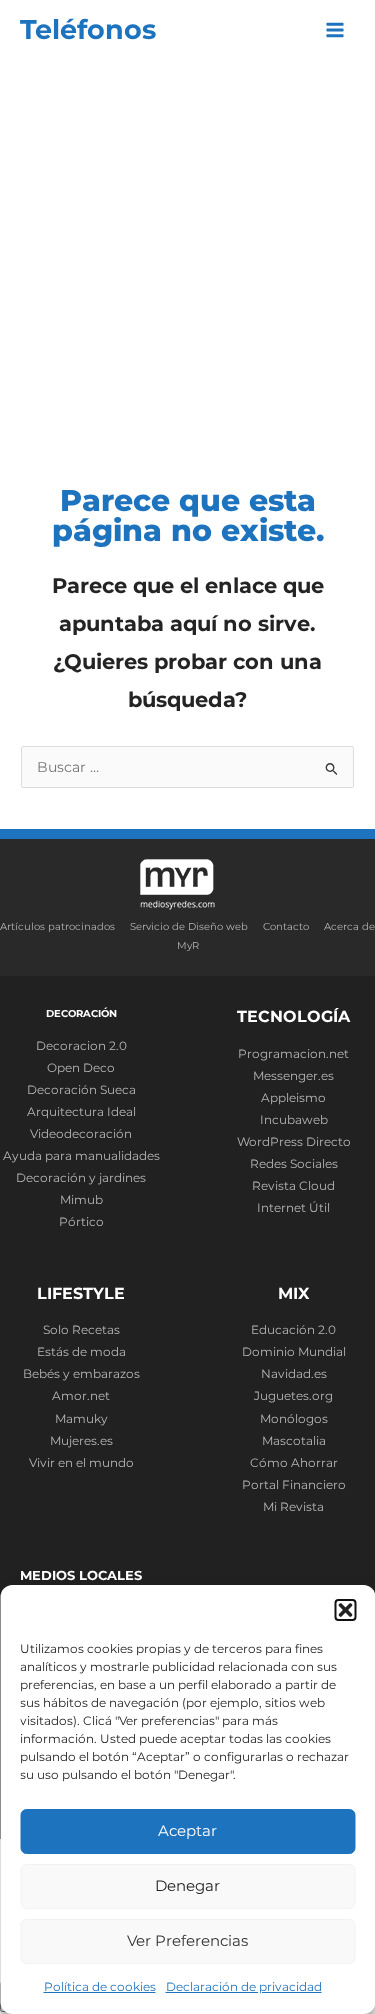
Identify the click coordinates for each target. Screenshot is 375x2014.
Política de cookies (100, 1986)
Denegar (187, 1885)
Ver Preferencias (187, 1940)
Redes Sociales (294, 1164)
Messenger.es (293, 1076)
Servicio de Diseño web (189, 926)
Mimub (81, 1200)
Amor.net (81, 1396)
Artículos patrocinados (57, 926)
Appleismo (293, 1098)
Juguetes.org (293, 1396)
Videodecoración (81, 1134)
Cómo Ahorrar (294, 1463)
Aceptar (187, 1830)
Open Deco (81, 1068)
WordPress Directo (294, 1142)
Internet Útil (293, 1208)
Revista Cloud (293, 1186)
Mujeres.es (81, 1441)
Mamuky (81, 1419)
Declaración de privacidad (244, 1986)
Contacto (286, 926)
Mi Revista (293, 1507)
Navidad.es (294, 1374)
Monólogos (294, 1419)
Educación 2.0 (293, 1330)
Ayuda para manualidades (81, 1156)
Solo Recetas (81, 1330)
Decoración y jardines (81, 1178)
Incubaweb (294, 1120)
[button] (345, 1610)
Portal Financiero (294, 1485)
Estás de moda (81, 1352)
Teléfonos (88, 29)
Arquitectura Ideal (81, 1112)
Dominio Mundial (294, 1352)
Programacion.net (293, 1054)
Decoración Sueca (81, 1090)
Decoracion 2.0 (81, 1046)
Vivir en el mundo (81, 1463)
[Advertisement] (187, 257)
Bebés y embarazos (81, 1374)
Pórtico (81, 1222)
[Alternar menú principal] (335, 30)
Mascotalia (294, 1441)
